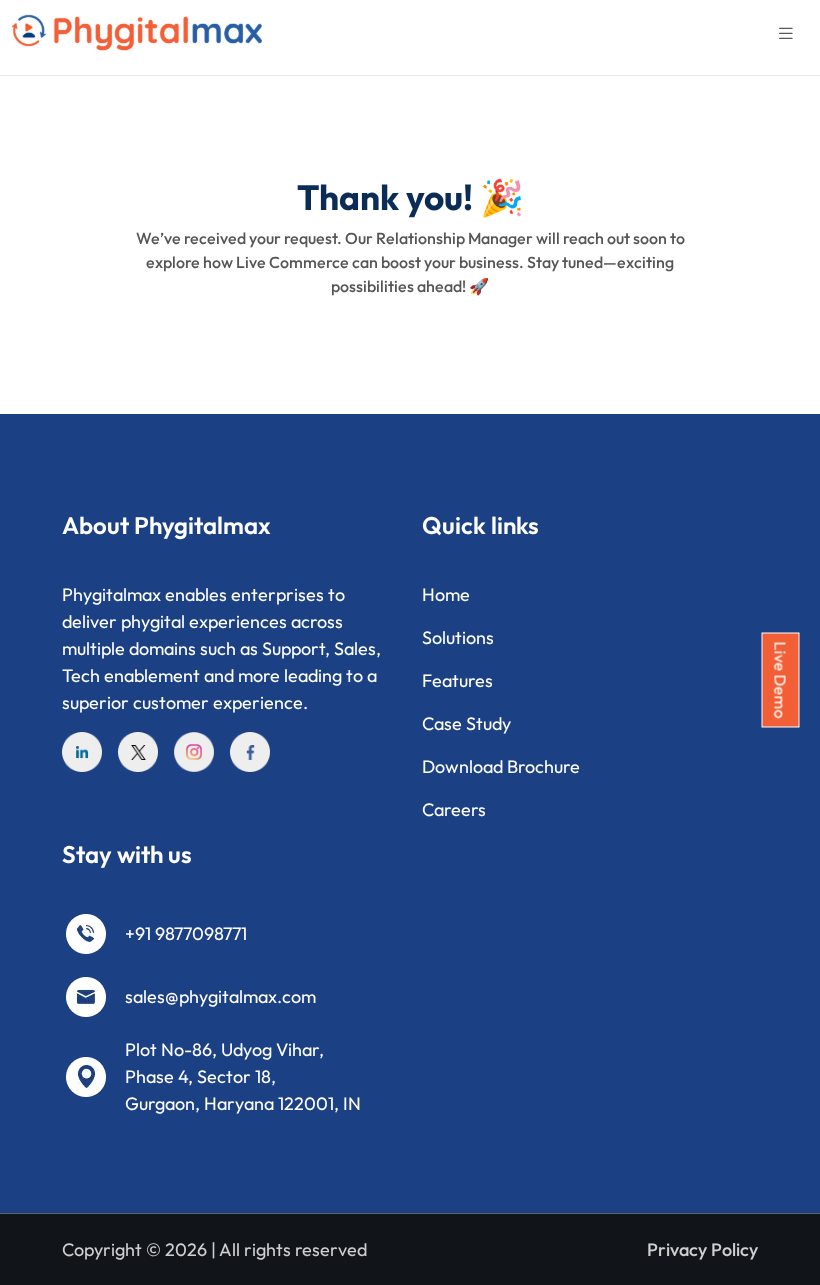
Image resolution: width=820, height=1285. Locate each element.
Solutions (458, 637)
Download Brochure (501, 766)
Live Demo (781, 680)
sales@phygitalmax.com (220, 996)
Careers (454, 809)
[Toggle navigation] (786, 33)
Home (446, 594)
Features (457, 680)
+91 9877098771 (186, 933)
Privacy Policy (702, 1249)
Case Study (466, 723)
